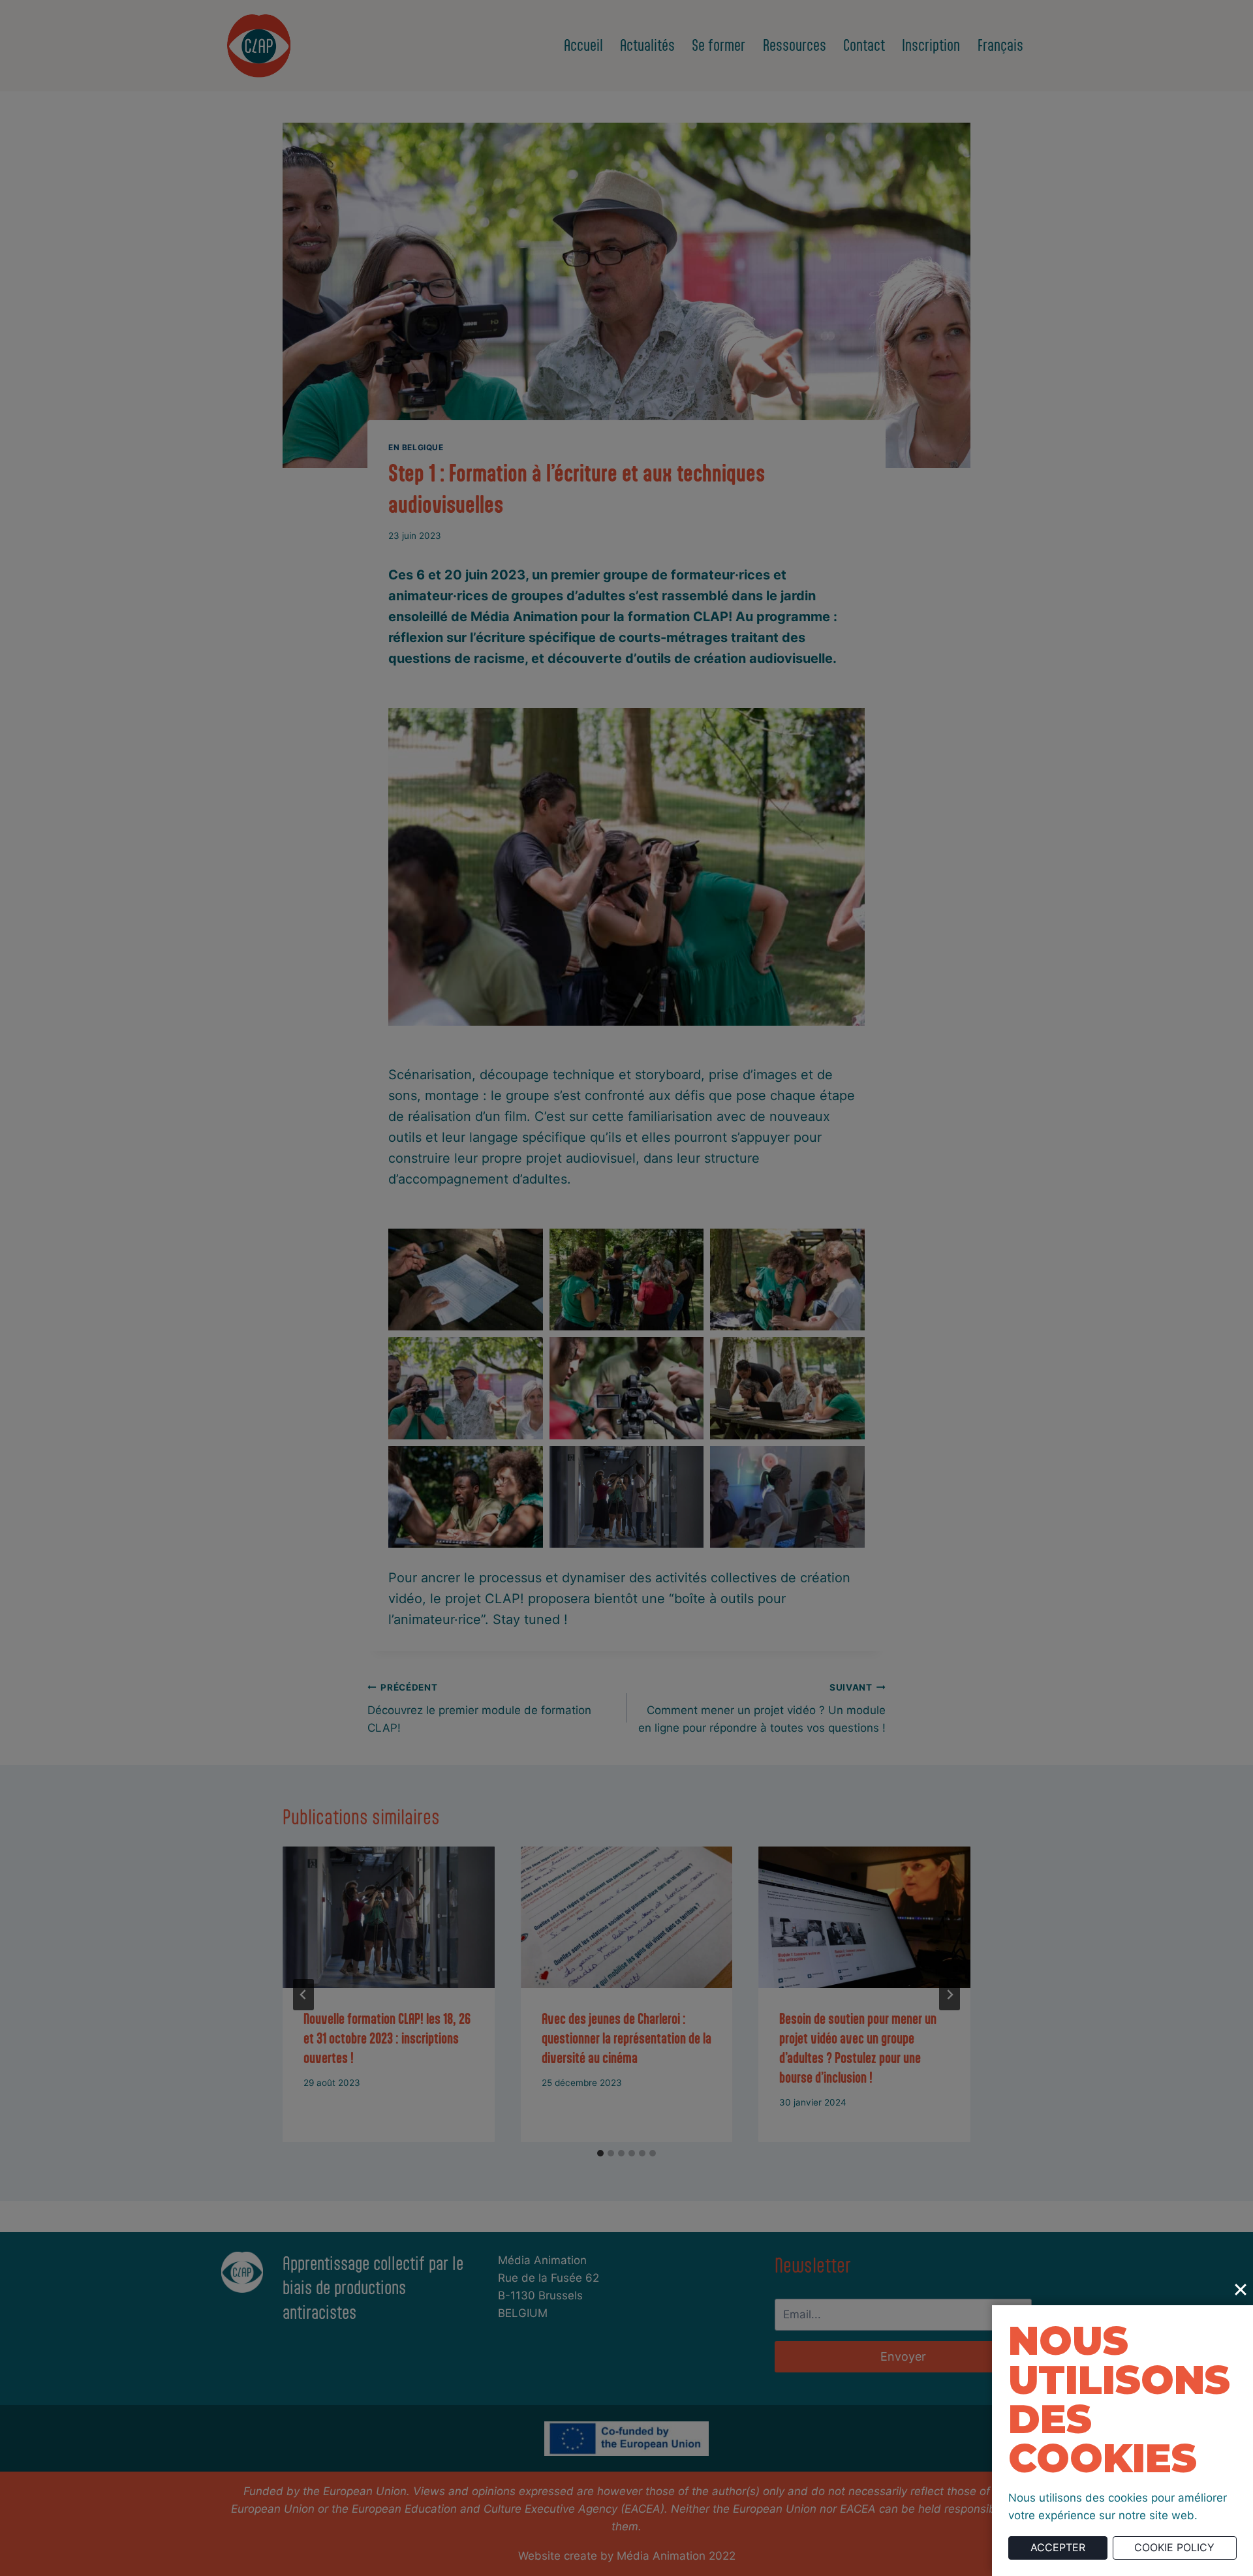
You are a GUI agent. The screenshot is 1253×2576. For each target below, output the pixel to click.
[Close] (1241, 2290)
